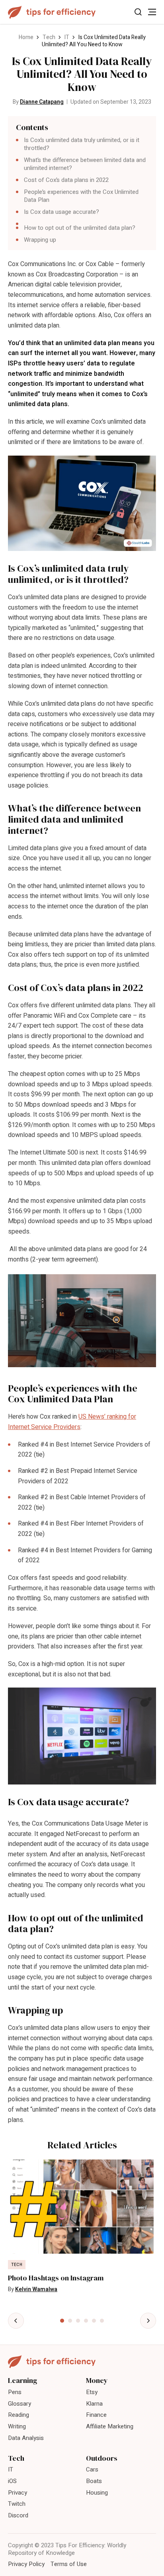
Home (26, 37)
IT (67, 37)
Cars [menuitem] (92, 2469)
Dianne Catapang (42, 102)
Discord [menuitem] (18, 2515)
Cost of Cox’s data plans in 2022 (66, 180)
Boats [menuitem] (94, 2481)
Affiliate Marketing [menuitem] (110, 2426)
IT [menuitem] (11, 2469)
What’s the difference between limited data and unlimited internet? (85, 164)
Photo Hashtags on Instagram (56, 2278)
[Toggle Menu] (152, 12)
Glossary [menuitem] (20, 2404)
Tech (49, 37)
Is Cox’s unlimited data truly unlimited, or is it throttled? (82, 144)
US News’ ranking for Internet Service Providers (72, 1422)
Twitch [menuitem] (17, 2504)
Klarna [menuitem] (94, 2404)
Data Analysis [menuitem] (26, 2438)
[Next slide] (148, 2321)
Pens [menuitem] (15, 2392)
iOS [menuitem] (12, 2481)
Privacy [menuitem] (18, 2493)
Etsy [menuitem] (92, 2392)
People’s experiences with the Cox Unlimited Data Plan (81, 196)
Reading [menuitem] (19, 2415)
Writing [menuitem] (17, 2426)
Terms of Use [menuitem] (69, 2564)
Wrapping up (40, 240)
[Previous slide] (16, 2321)
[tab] (62, 2321)
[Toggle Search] (138, 12)
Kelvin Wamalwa (36, 2289)
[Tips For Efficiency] (52, 12)
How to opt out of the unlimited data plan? (80, 228)
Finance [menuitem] (96, 2415)
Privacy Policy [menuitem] (26, 2564)
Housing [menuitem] (97, 2493)
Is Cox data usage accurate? (61, 212)
